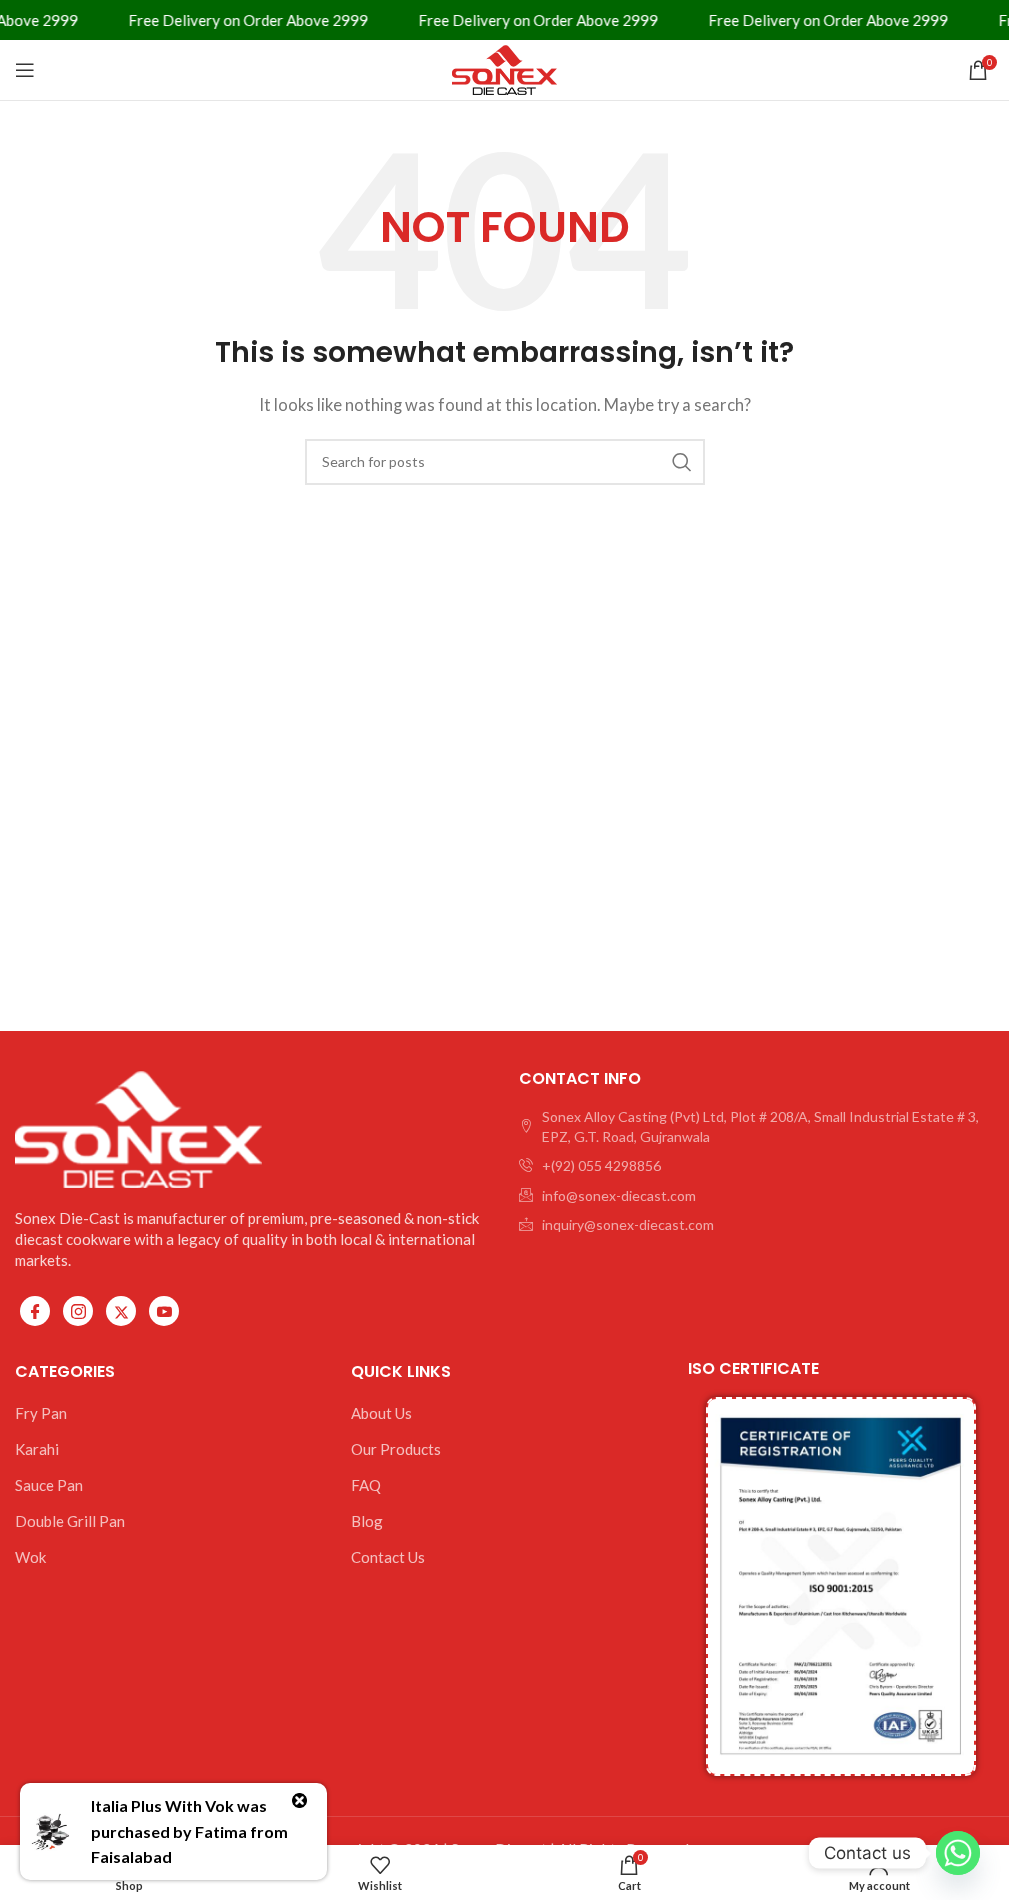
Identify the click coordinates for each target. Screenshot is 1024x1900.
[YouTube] (164, 1311)
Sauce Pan (49, 1485)
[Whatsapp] (958, 1853)
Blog (367, 1521)
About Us (381, 1413)
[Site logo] (505, 68)
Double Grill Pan (70, 1521)
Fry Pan (41, 1413)
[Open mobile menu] (25, 70)
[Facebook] (35, 1311)
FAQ (366, 1485)
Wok (30, 1557)
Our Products (396, 1449)
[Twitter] (121, 1311)
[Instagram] (78, 1311)
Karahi (37, 1449)
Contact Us (388, 1557)
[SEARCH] (682, 462)
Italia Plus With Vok (162, 1805)
